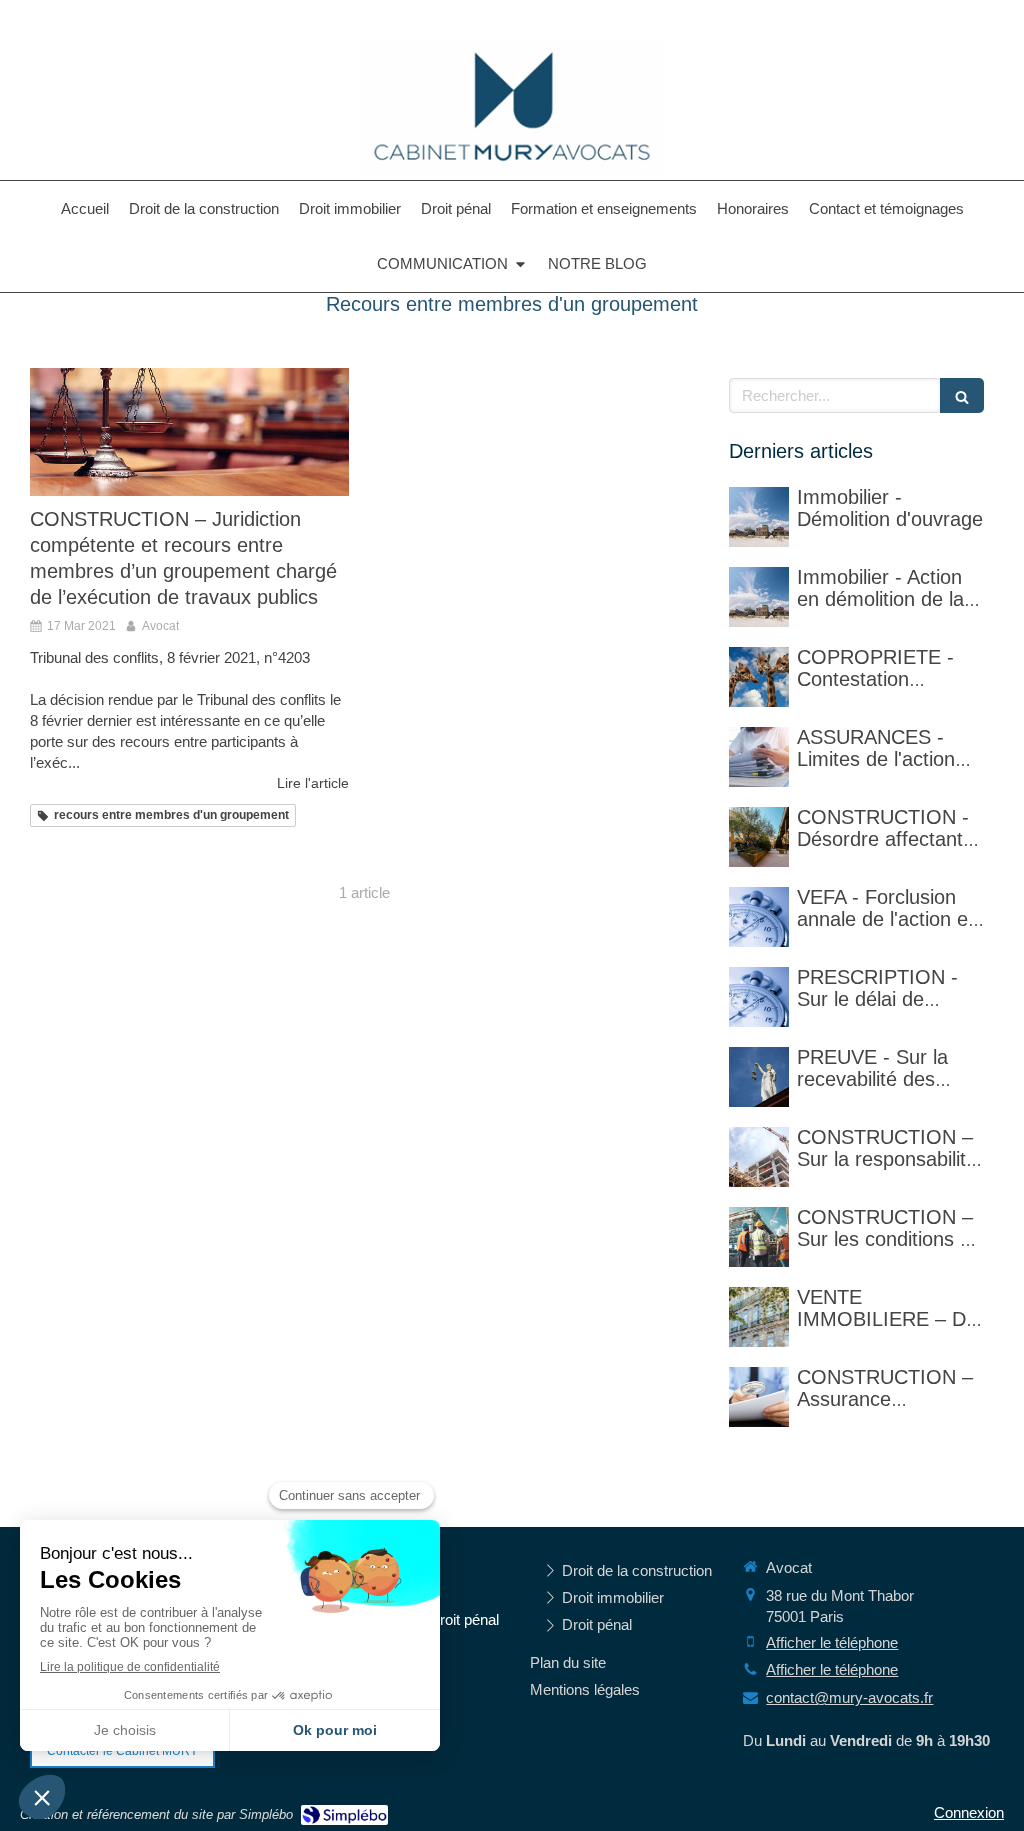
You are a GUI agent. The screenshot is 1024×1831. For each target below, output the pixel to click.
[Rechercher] (962, 395)
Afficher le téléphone (832, 1642)
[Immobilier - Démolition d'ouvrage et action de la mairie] (759, 597)
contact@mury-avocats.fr (849, 1697)
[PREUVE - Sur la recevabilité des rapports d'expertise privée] (759, 1077)
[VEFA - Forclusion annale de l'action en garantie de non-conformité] (759, 917)
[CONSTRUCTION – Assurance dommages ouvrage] (759, 1397)
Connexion (969, 1812)
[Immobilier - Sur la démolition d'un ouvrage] (759, 517)
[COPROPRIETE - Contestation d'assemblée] (759, 677)
